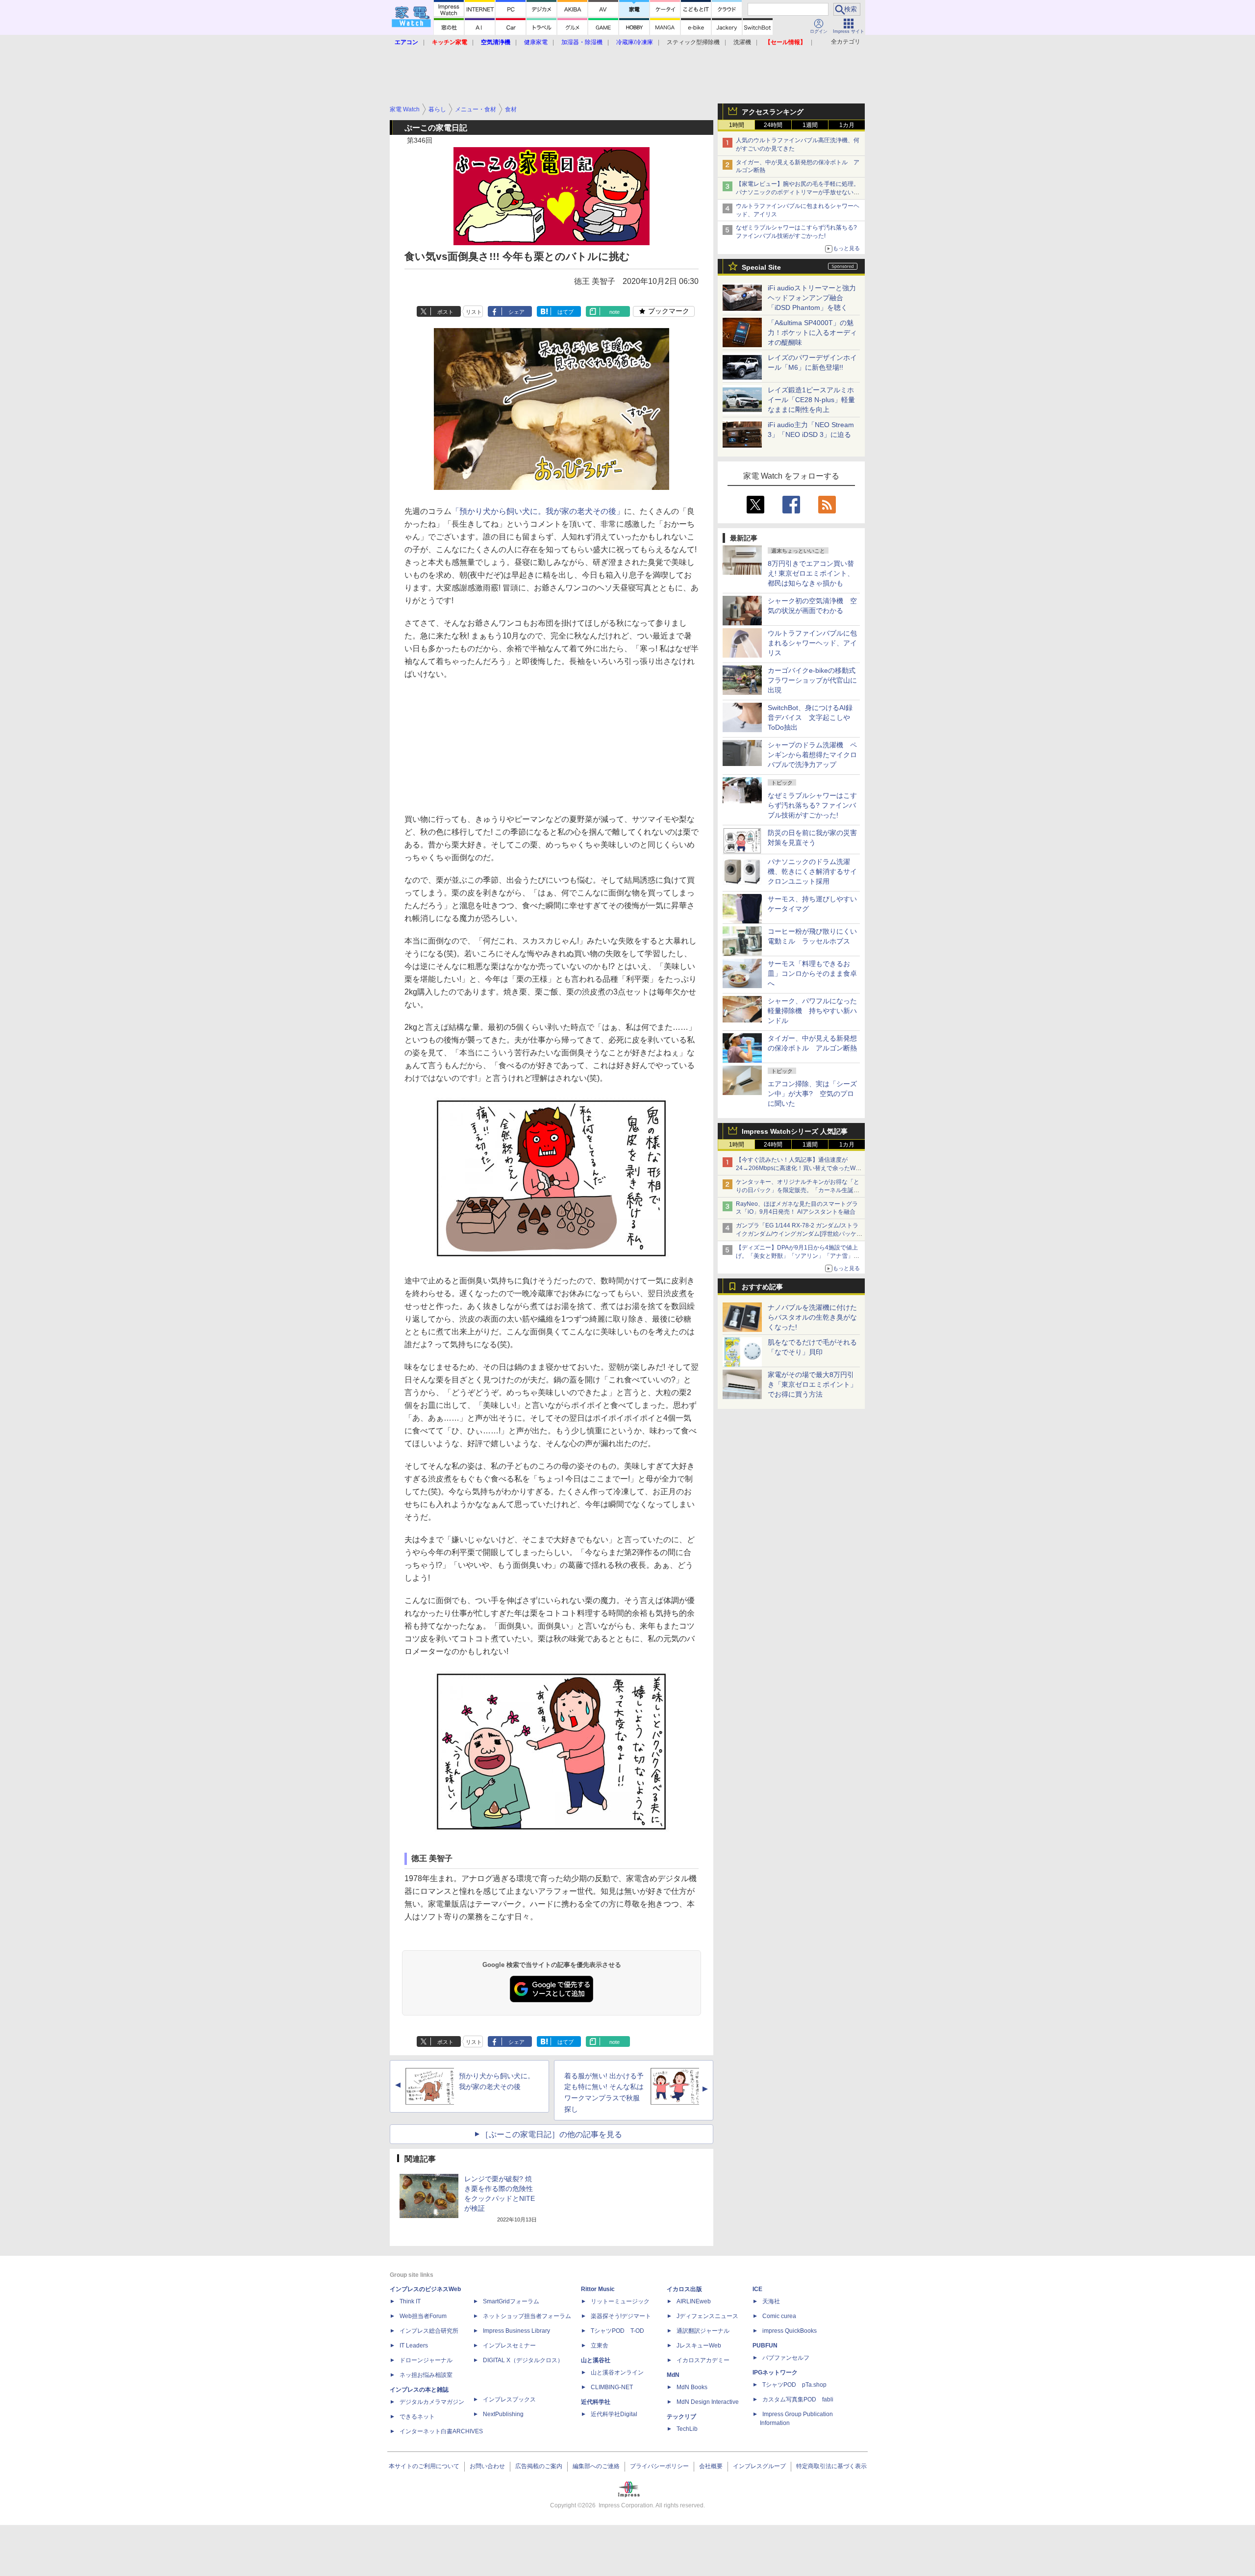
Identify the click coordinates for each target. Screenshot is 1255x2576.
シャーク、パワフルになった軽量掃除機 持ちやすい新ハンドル (812, 1011)
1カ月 (847, 125)
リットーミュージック (620, 2301)
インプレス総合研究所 (429, 2331)
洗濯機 (742, 42)
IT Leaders (414, 2346)
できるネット (417, 2417)
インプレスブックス (509, 2399)
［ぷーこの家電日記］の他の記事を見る (552, 2134)
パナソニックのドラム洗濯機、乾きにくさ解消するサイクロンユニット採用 (812, 871)
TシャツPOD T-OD (617, 2331)
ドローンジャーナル (426, 2360)
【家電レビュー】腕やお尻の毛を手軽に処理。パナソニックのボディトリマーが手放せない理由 (798, 192)
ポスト (445, 312)
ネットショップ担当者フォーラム (527, 2316)
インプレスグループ (759, 2466)
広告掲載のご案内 (539, 2466)
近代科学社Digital (614, 2414)
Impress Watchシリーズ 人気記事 (795, 1131)
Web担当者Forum (423, 2316)
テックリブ (681, 2417)
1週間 (810, 125)
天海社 (771, 2301)
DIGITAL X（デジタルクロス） (523, 2360)
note (615, 312)
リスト (474, 312)
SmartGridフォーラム (511, 2301)
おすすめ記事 (762, 1287)
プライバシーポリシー (659, 2466)
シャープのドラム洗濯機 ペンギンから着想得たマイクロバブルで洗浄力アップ (812, 755)
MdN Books (692, 2387)
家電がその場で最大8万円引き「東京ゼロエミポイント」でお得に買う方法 (812, 1384)
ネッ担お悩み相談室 (426, 2375)
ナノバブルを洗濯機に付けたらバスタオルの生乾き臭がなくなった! (812, 1317)
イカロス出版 (684, 2289)
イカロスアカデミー (703, 2360)
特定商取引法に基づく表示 (831, 2466)
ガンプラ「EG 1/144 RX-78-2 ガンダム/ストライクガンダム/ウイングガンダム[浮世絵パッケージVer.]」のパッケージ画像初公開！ (799, 1234)
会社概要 (711, 2466)
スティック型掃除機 (693, 42)
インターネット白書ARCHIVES (441, 2431)
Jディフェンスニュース (707, 2316)
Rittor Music (598, 2289)
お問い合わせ (487, 2466)
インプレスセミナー (509, 2346)
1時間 (737, 125)
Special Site (761, 267)
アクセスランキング (773, 112)
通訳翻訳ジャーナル (703, 2331)
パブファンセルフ (786, 2358)
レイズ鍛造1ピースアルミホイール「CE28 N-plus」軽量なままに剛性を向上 (811, 400)
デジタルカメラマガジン (432, 2402)
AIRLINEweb (694, 2301)
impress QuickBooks (790, 2331)
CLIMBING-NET (612, 2387)
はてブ (565, 312)
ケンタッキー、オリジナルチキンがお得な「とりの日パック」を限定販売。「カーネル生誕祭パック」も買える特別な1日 (798, 1190)
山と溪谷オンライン (617, 2372)
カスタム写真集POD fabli (798, 2399)
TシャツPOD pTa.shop (794, 2385)
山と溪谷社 (596, 2360)
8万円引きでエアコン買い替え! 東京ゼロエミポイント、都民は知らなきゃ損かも (811, 573)
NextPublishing (503, 2414)
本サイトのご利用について (424, 2466)
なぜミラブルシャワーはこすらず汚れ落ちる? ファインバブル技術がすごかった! (812, 805)
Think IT (410, 2301)
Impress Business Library (516, 2331)
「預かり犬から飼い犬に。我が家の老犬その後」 (538, 511)
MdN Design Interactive (708, 2402)
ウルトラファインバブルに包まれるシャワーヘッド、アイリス (812, 643)
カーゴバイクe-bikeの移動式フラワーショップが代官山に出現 (812, 680)
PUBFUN (765, 2346)
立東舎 (600, 2346)
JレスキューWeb (699, 2346)
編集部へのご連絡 (596, 2466)
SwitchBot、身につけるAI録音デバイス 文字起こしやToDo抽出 (810, 717)
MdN (673, 2375)
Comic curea (779, 2316)
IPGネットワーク (775, 2372)
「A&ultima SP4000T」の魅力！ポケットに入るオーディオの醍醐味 (812, 332)
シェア (516, 312)
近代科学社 (596, 2402)
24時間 (773, 125)
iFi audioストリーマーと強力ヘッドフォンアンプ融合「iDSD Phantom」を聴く (812, 298)
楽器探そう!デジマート (621, 2316)
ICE (757, 2289)
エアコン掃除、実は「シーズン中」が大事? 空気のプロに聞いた (812, 1094)
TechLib (687, 2429)
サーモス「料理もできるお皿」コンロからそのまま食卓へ (812, 973)
